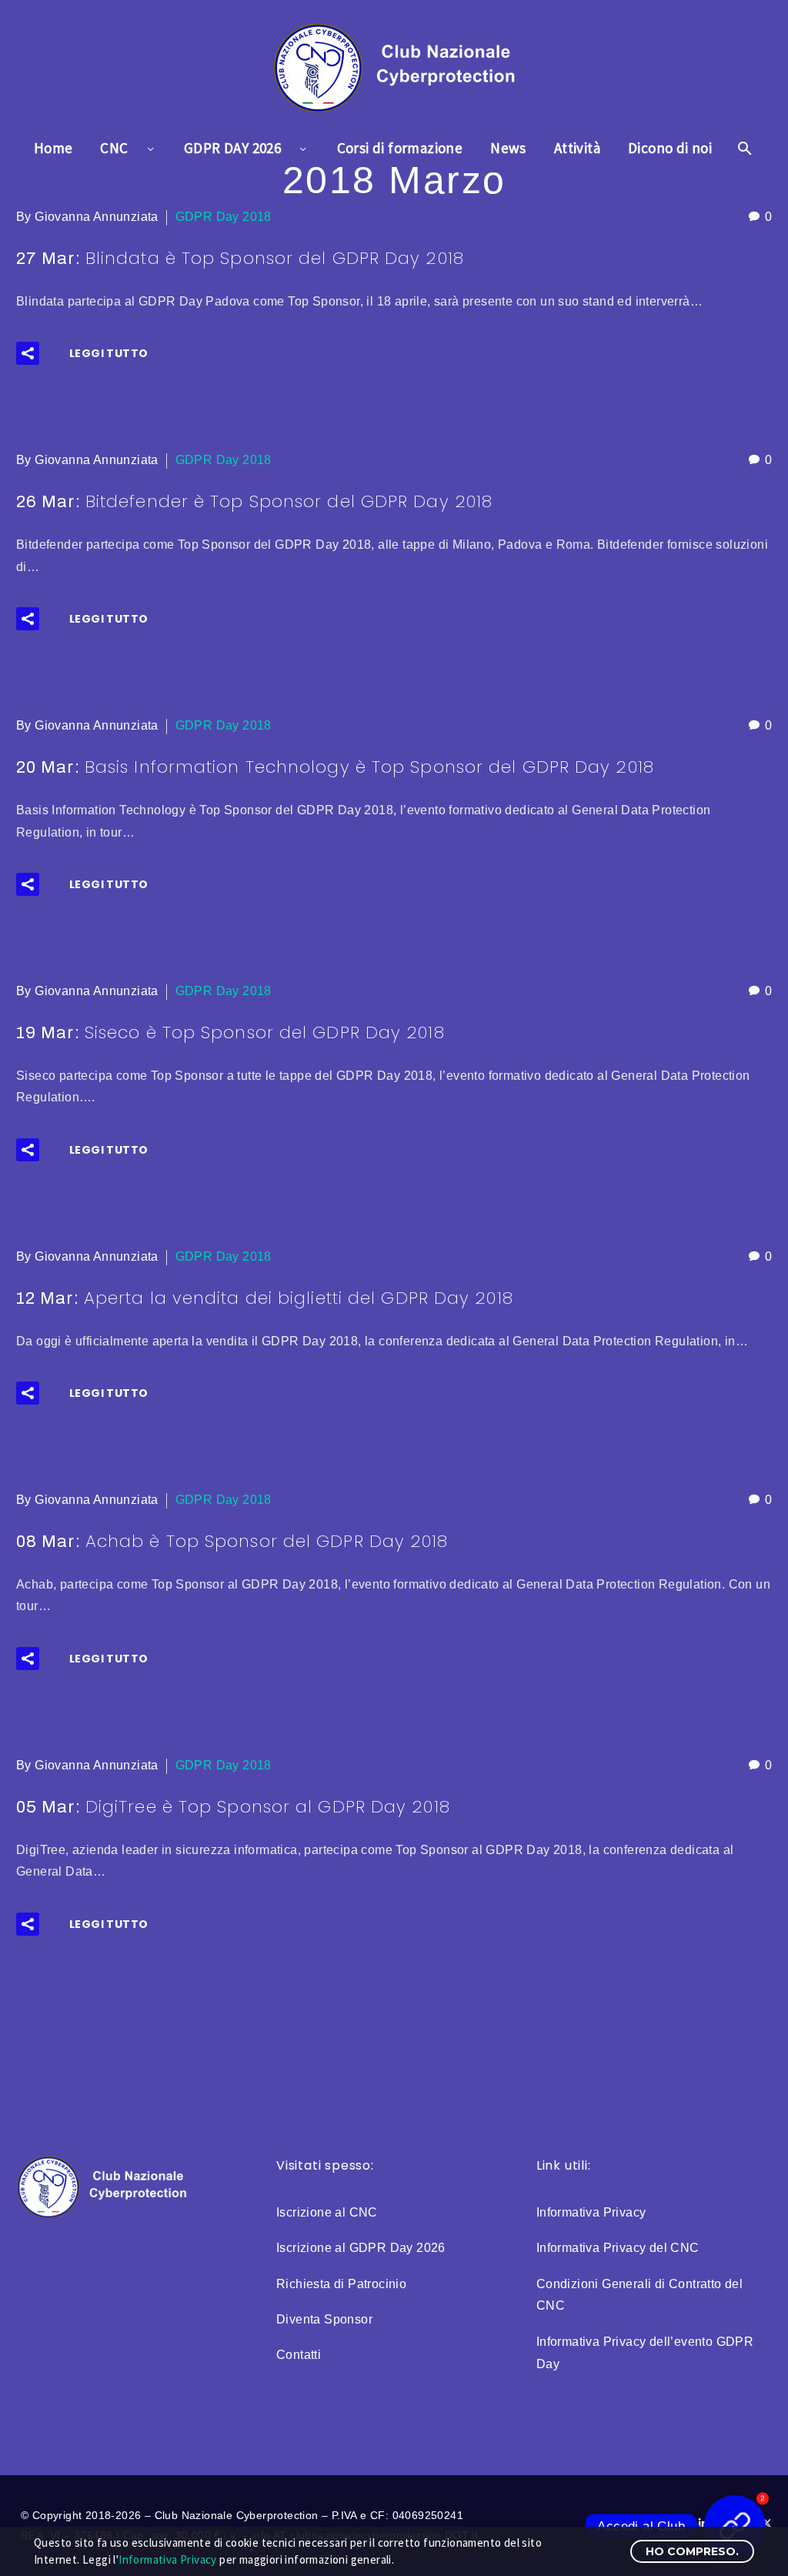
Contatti (299, 2355)
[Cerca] (743, 148)
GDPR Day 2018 (224, 217)
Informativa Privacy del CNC (618, 2248)
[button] (28, 353)
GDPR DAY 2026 (232, 148)
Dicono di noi (670, 148)
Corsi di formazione (400, 148)
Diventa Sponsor (324, 2319)
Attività (577, 148)
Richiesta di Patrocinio (341, 2284)
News (508, 148)
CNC (114, 148)
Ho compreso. (692, 2551)
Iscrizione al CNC (327, 2212)
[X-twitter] (767, 2523)
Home (53, 148)
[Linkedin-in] (703, 2523)
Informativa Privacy (591, 2212)
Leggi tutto (109, 353)
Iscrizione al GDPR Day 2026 (361, 2248)
